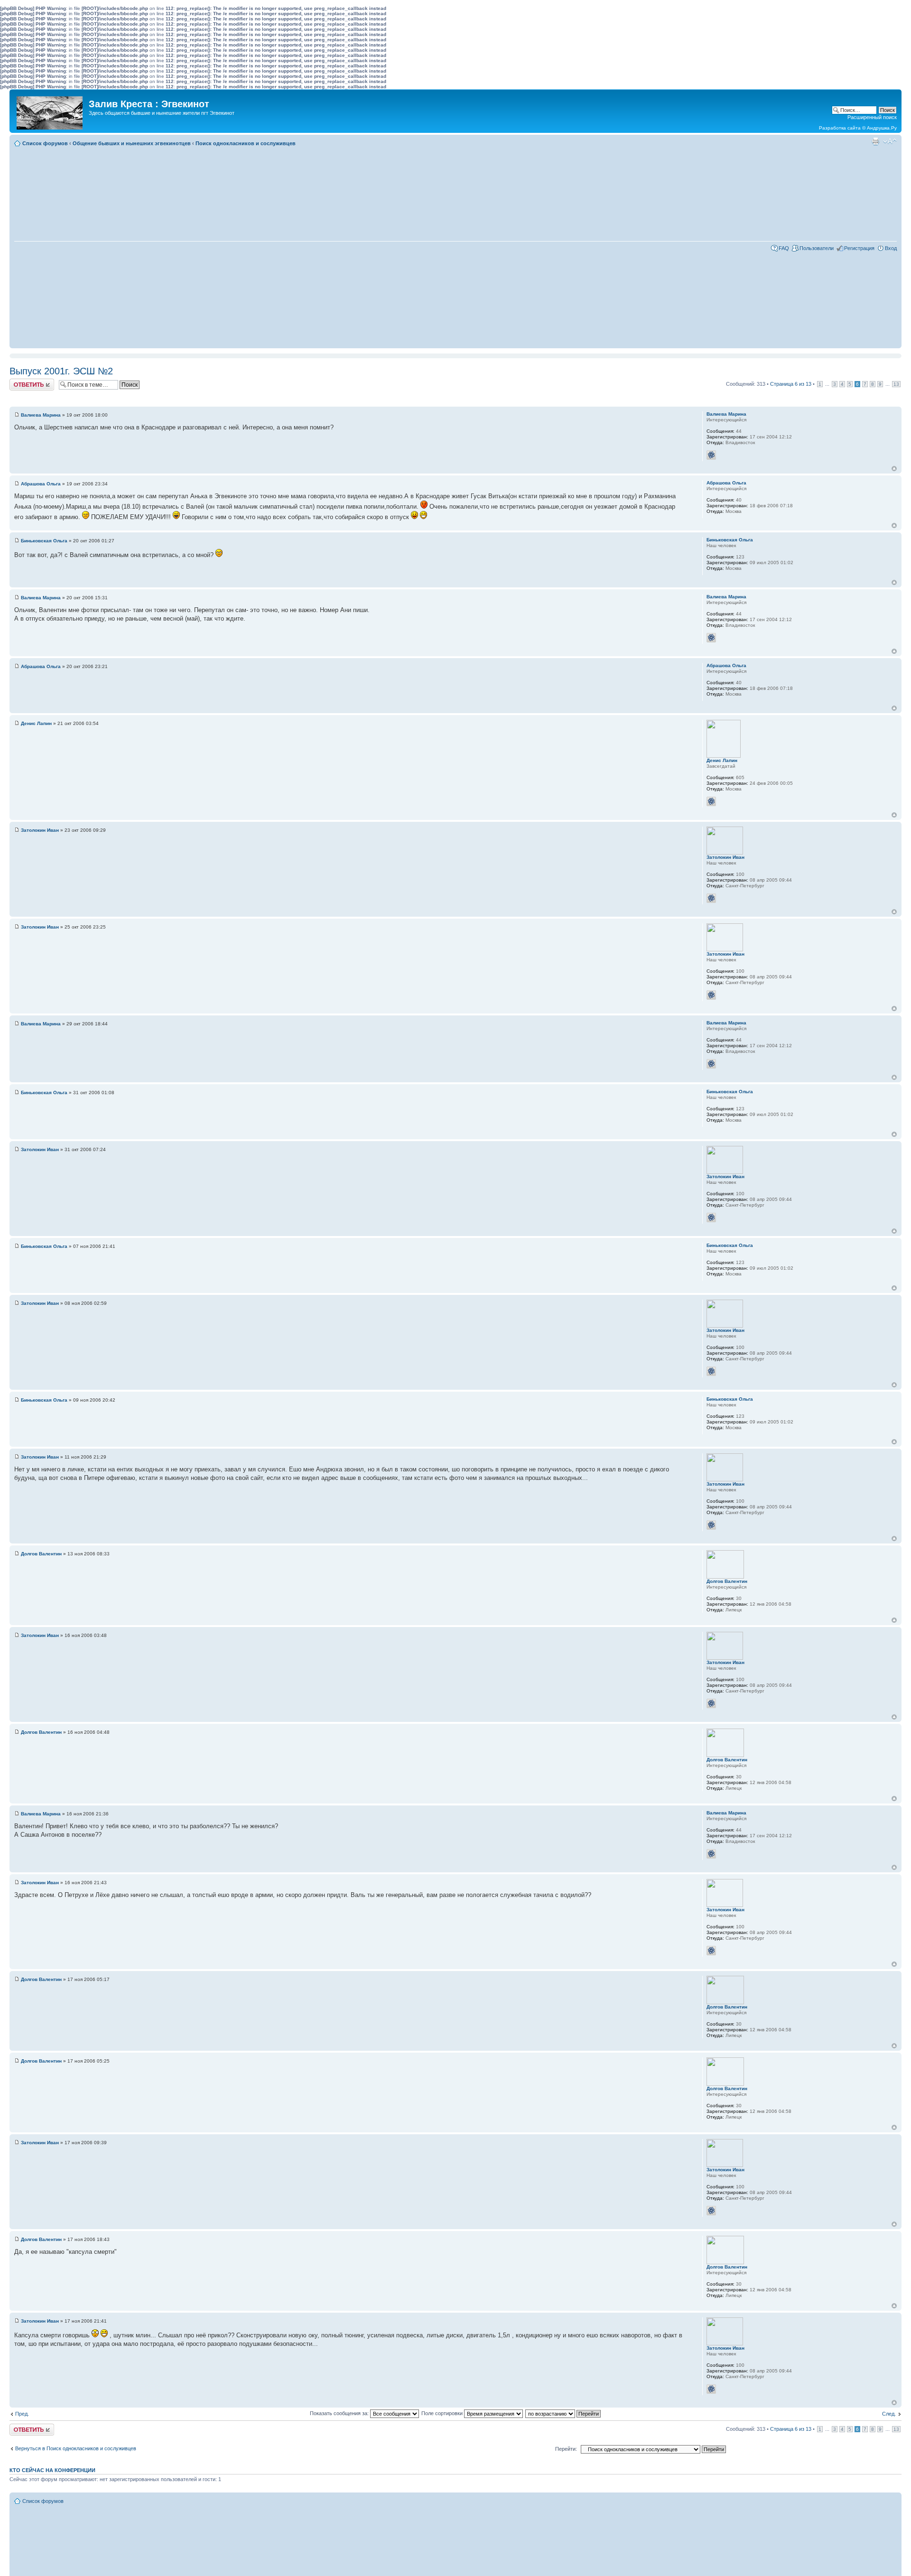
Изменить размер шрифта (890, 141)
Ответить (21, 381)
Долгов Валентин (41, 1554)
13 (896, 384)
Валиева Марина (41, 415)
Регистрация (859, 248)
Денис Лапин (36, 723)
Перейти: (566, 2449)
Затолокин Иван (40, 830)
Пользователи (817, 248)
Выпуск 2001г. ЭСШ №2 (61, 371)
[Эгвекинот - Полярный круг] (50, 111)
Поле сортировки (443, 2413)
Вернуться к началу (894, 469)
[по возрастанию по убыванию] (563, 2413)
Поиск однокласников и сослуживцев (246, 143)
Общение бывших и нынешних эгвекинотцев (132, 143)
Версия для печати (875, 141)
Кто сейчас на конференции (52, 2470)
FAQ (784, 248)
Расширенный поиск (872, 117)
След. (889, 2414)
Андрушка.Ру (882, 128)
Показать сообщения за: (340, 2413)
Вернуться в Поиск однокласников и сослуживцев (76, 2448)
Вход (891, 248)
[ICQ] (711, 455)
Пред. (22, 2414)
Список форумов (45, 143)
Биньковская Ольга (44, 541)
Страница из (791, 384)
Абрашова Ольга (41, 484)
